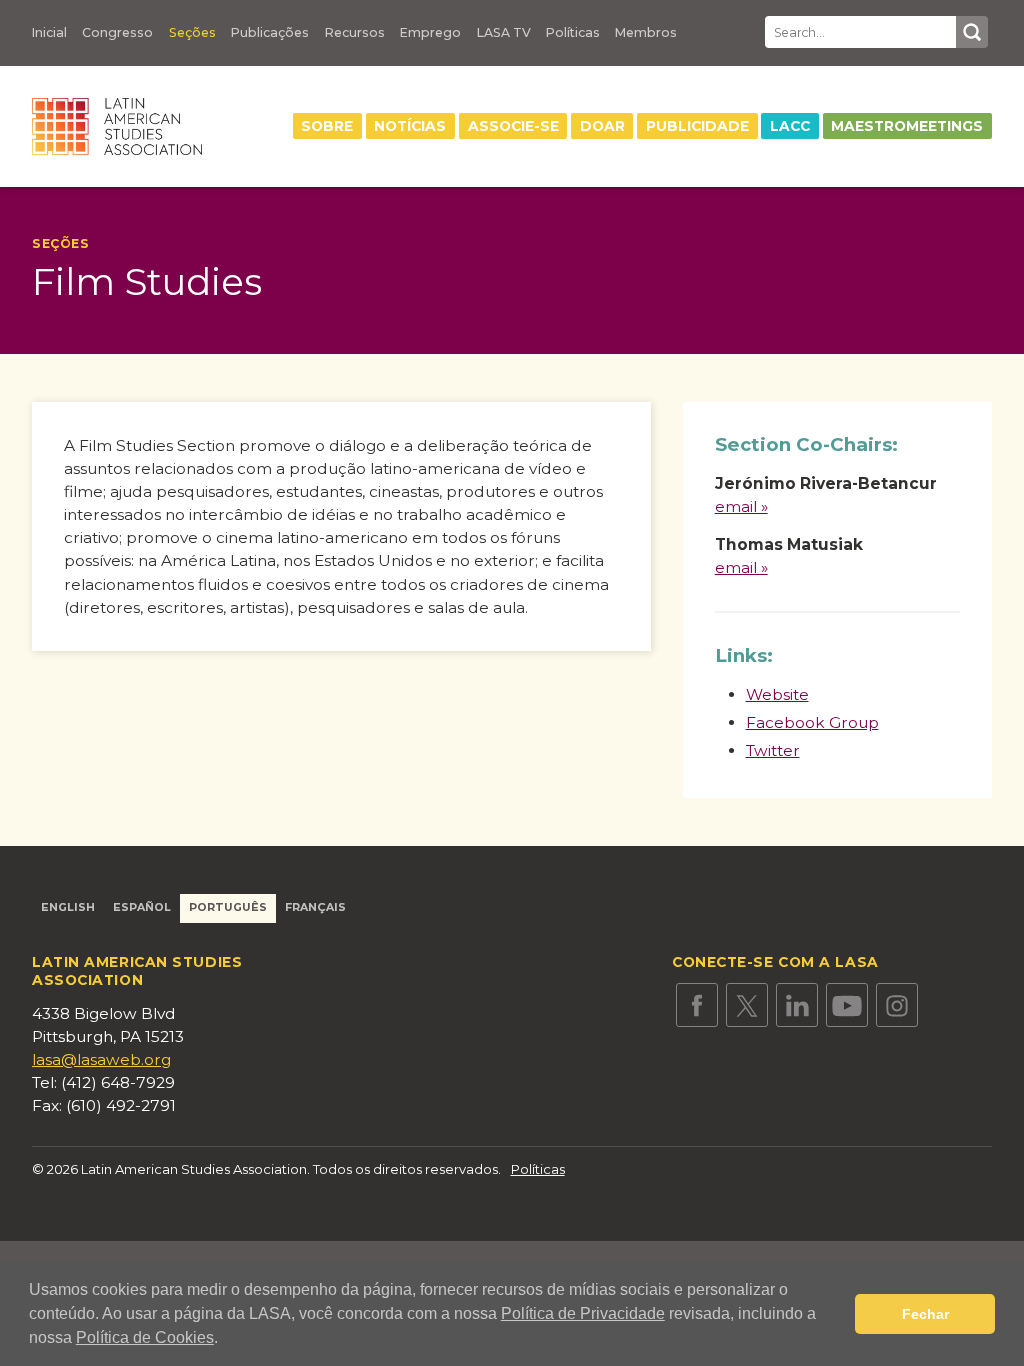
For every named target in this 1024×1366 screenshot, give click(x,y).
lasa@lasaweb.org (101, 1059)
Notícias (410, 126)
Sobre (327, 126)
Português (228, 907)
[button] (225, 1340)
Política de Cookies (145, 1337)
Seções (192, 33)
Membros (646, 33)
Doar (602, 126)
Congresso (117, 33)
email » (741, 506)
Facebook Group (812, 722)
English (68, 907)
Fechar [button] (925, 1314)
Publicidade (697, 126)
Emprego (430, 33)
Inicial (49, 33)
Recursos (355, 33)
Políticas (573, 33)
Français (315, 907)
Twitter (773, 750)
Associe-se (513, 126)
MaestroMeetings (907, 126)
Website (777, 694)
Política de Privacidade (583, 1313)
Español (142, 907)
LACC (790, 126)
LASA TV (504, 33)
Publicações (270, 33)
